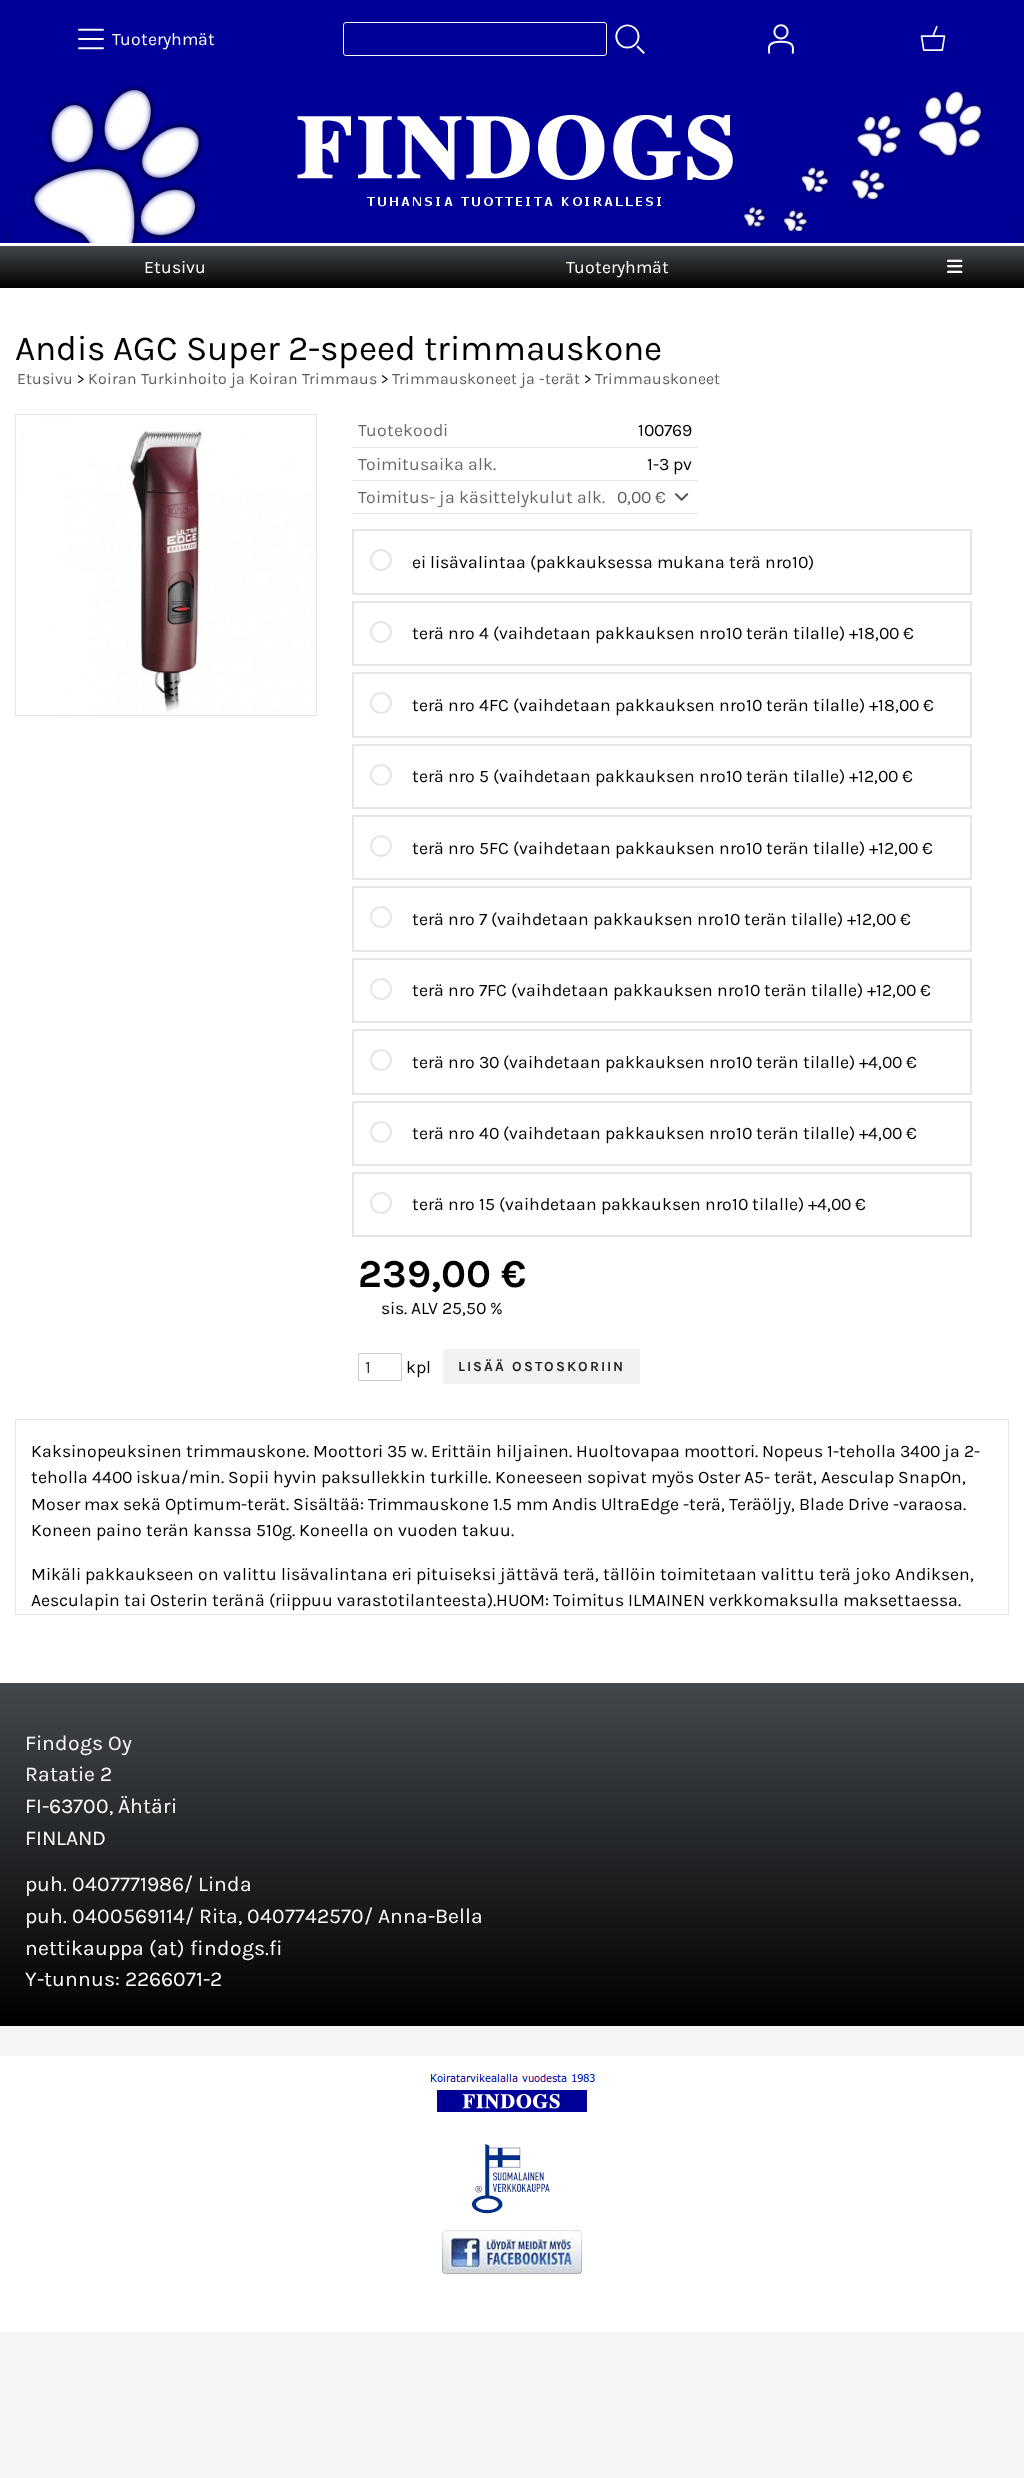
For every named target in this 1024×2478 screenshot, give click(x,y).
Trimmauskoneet (657, 378)
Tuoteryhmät (617, 267)
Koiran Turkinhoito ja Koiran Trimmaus (232, 378)
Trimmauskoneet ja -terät (486, 378)
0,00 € (643, 497)
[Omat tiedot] (781, 39)
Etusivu (175, 267)
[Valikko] (954, 267)
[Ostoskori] (933, 39)
